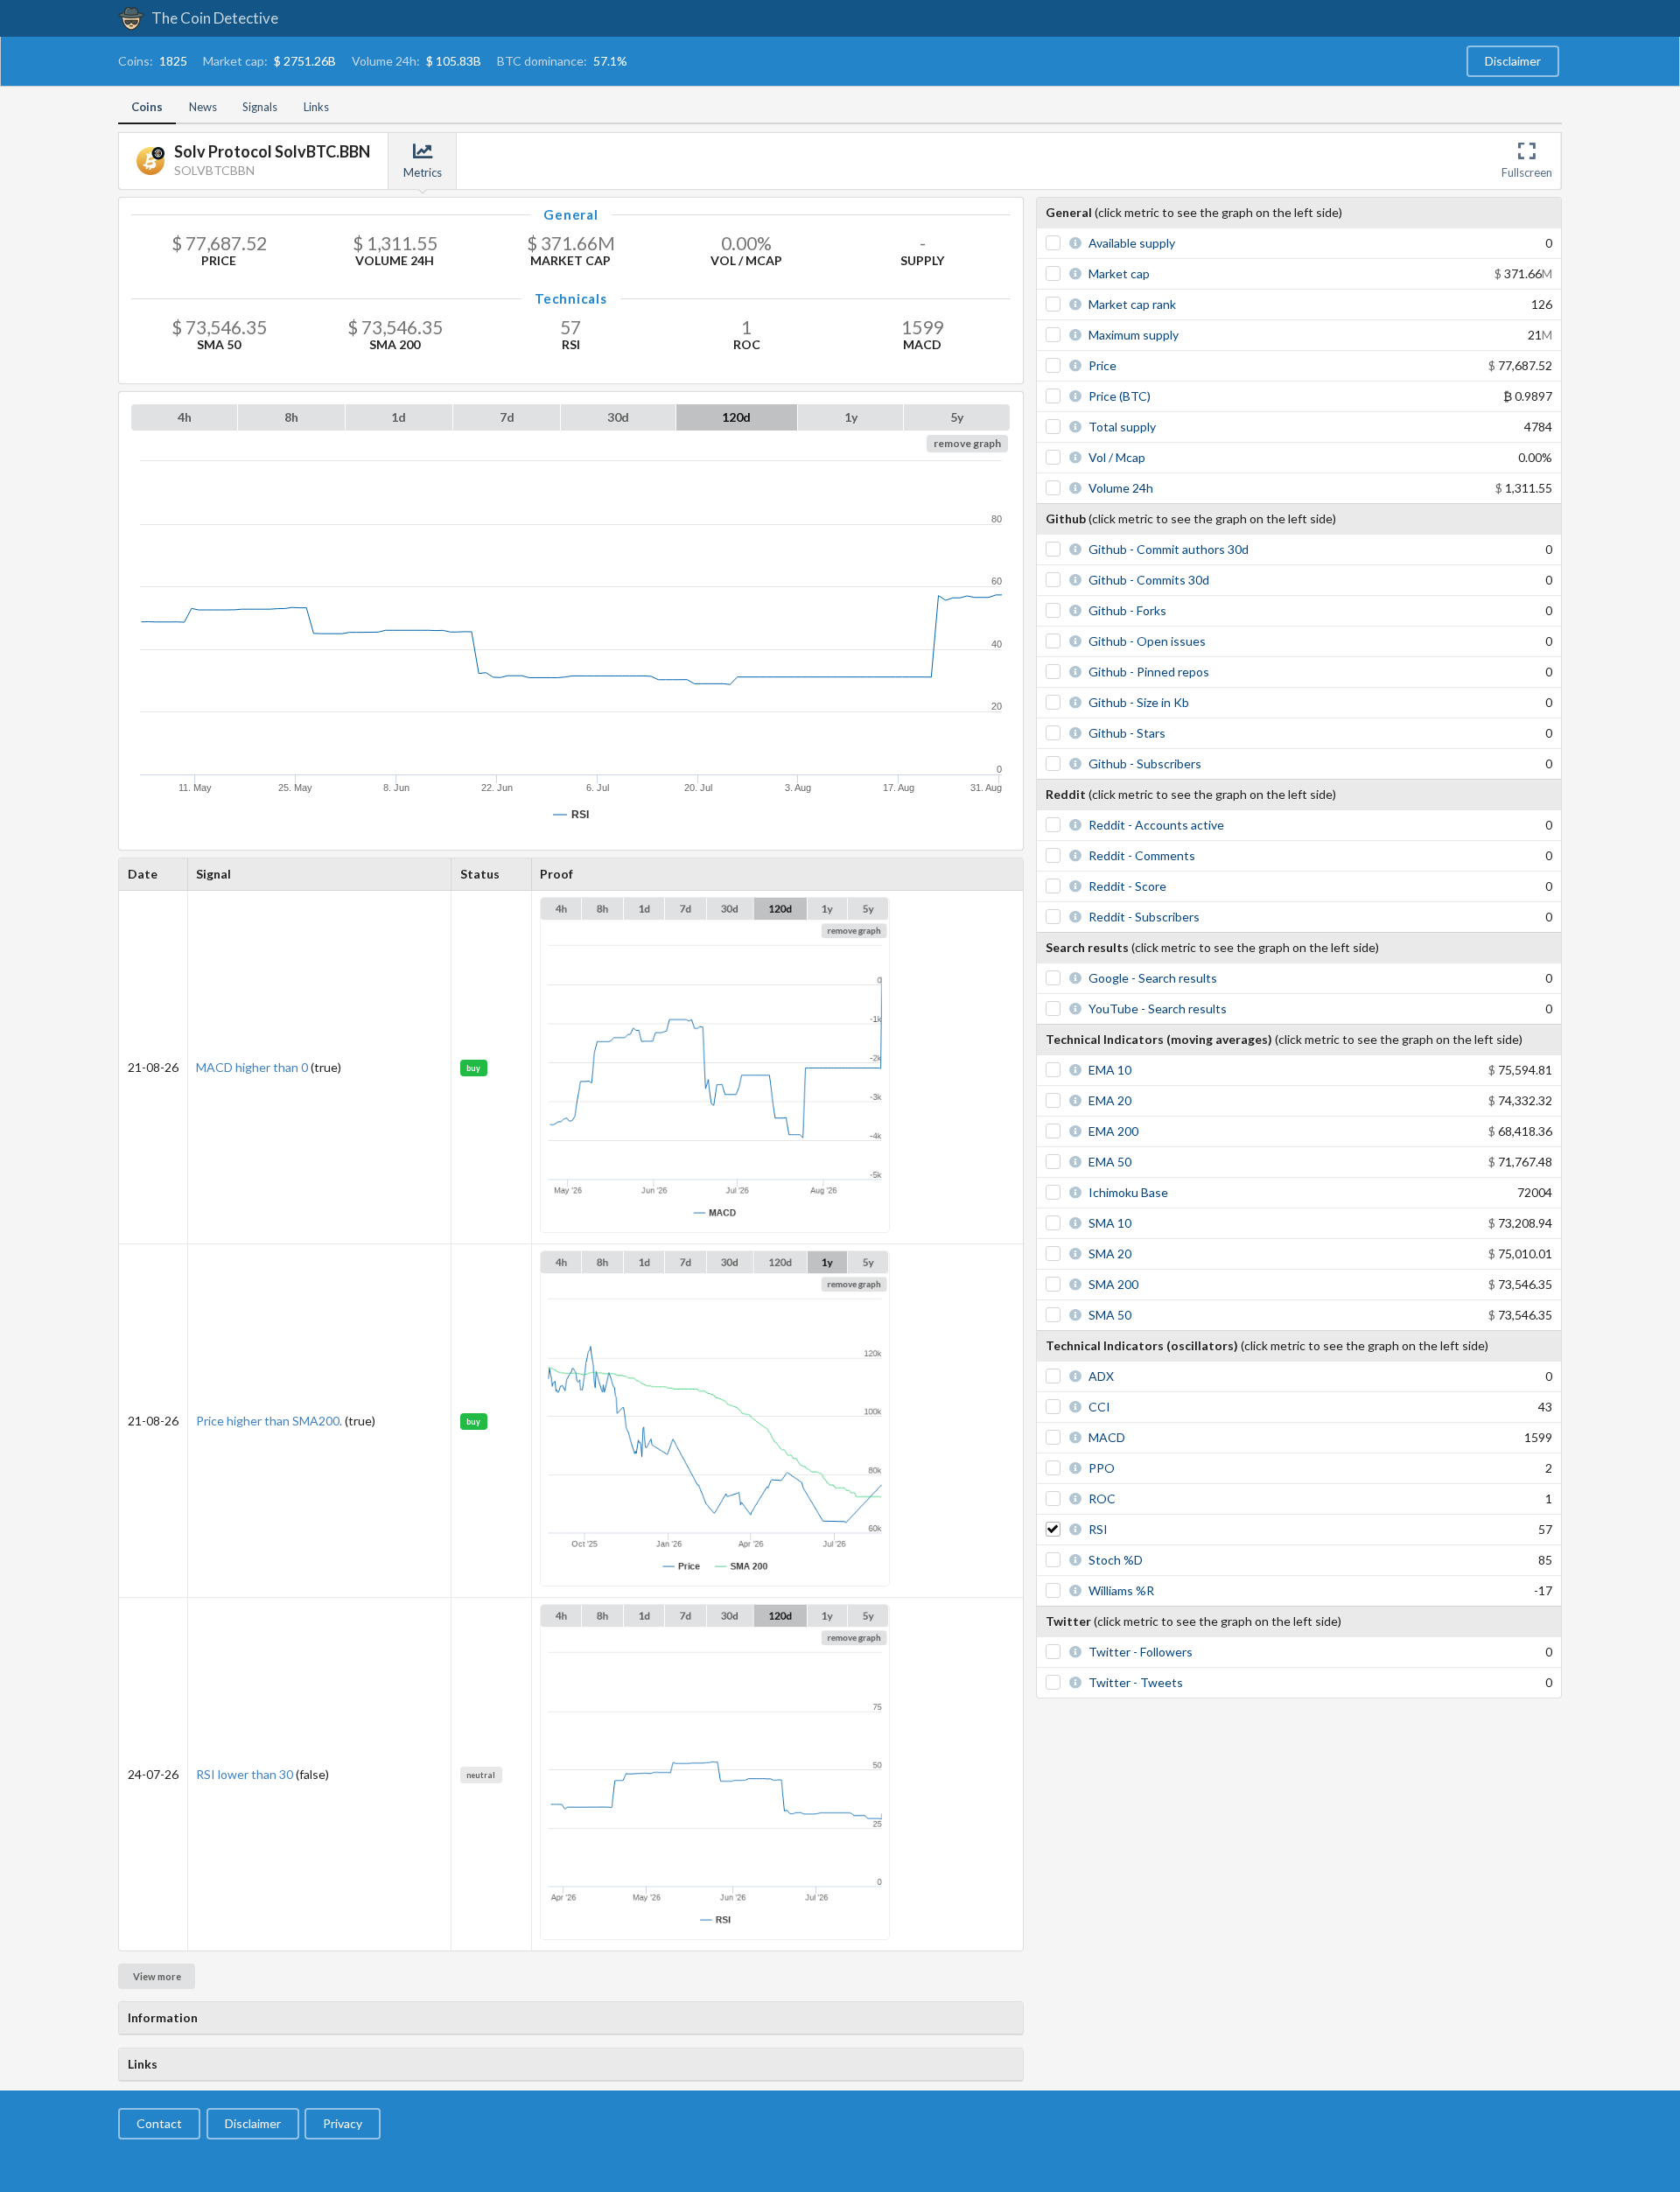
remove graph (967, 443)
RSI (1098, 1529)
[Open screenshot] (715, 1228)
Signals (260, 107)
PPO (1102, 1468)
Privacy (343, 2123)
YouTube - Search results (1158, 1008)
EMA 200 (1113, 1131)
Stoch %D (1116, 1560)
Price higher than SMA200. (269, 1421)
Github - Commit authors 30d (1169, 549)
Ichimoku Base (1128, 1192)
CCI (1099, 1407)
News (203, 107)
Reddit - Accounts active (1156, 825)
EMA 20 (1110, 1100)
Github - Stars (1127, 733)
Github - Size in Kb (1139, 702)
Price (1102, 365)
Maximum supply (1134, 335)
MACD (1107, 1437)
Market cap (1119, 273)
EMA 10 (1110, 1070)
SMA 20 (1110, 1254)
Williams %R (1121, 1590)
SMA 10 (1110, 1223)
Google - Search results (1153, 978)
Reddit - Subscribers (1144, 917)
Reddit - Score (1127, 886)
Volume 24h (1121, 488)
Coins (147, 107)
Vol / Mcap (1117, 457)
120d (736, 417)
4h (185, 417)
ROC (1102, 1499)
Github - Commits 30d (1149, 580)
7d (507, 417)
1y (851, 417)
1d (399, 417)
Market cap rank (1132, 304)
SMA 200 (1113, 1284)
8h (291, 417)
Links (316, 107)
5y (957, 417)
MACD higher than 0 (252, 1067)
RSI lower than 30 (245, 1774)
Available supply (1132, 243)
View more (157, 1976)
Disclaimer (1513, 61)
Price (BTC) (1120, 396)
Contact (159, 2123)
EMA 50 (1110, 1162)
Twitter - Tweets (1136, 1682)
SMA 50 (1110, 1315)
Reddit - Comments (1142, 855)
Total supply (1122, 427)
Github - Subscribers (1145, 763)
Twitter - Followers (1141, 1652)
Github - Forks (1127, 610)
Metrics (423, 172)
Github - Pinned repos (1149, 672)
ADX (1101, 1376)
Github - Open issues (1147, 641)
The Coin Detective (213, 18)
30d (618, 417)
